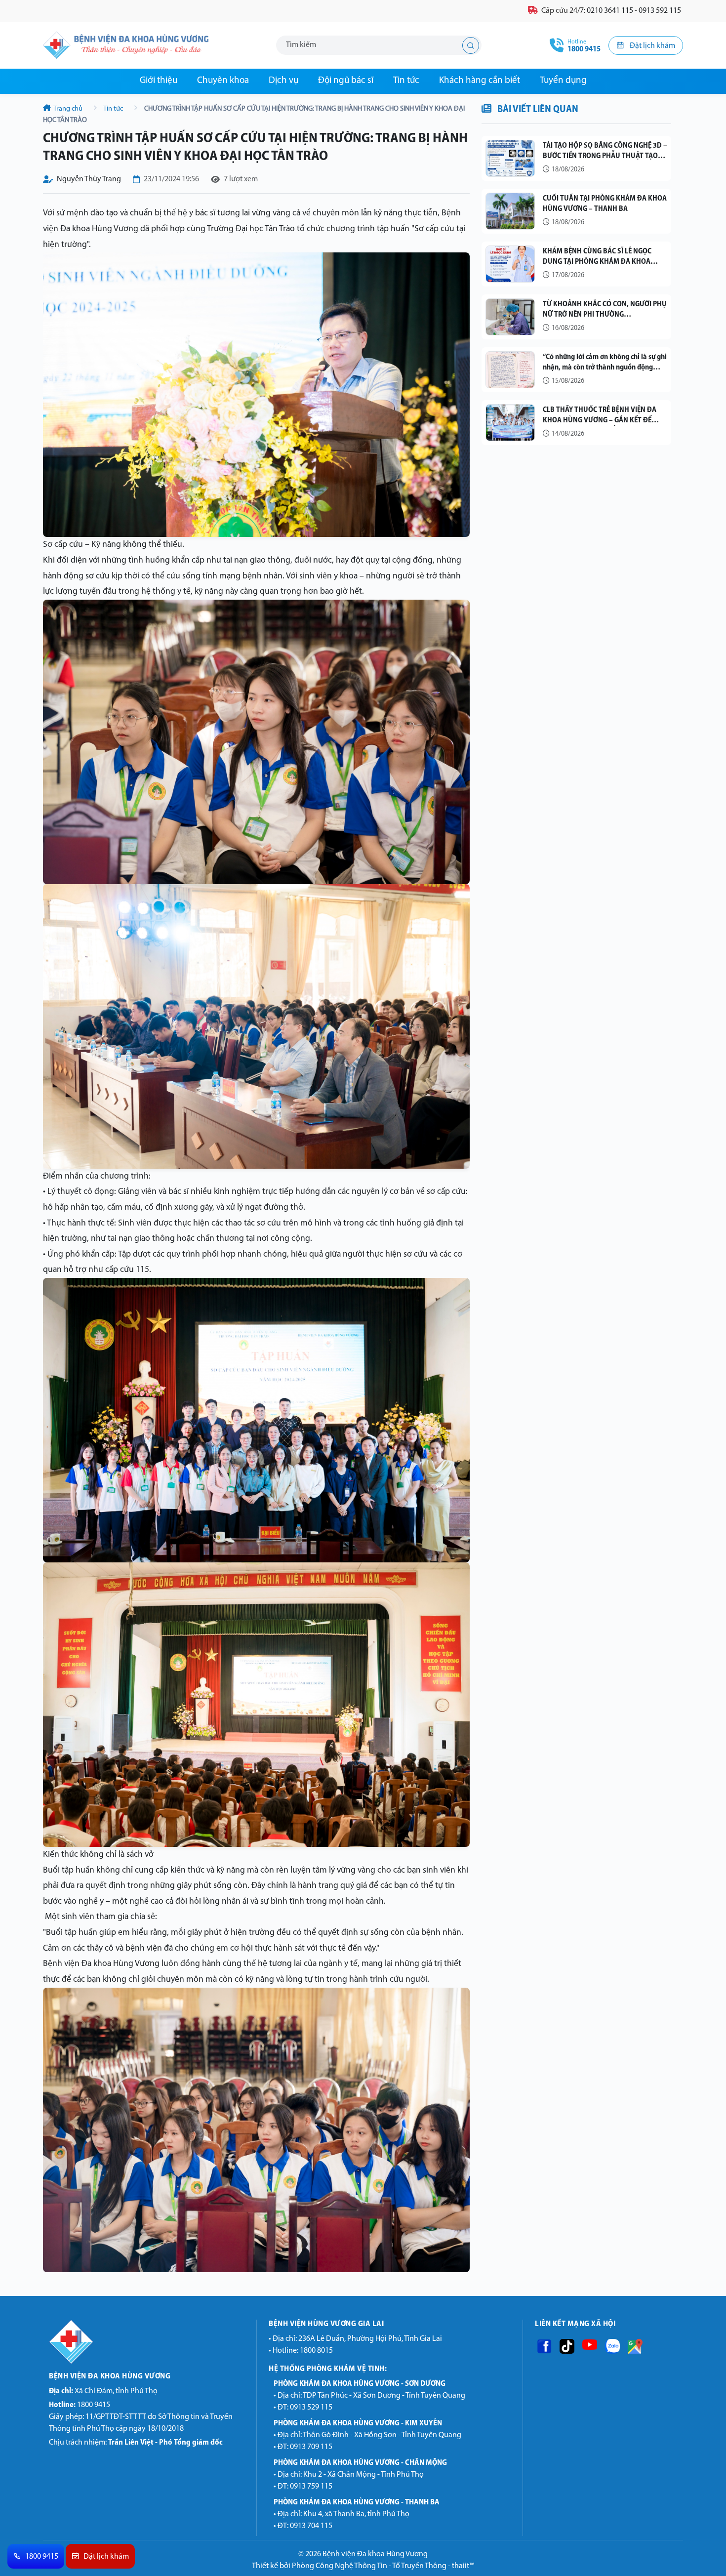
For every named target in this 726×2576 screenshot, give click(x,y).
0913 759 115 (311, 2487)
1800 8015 (316, 2351)
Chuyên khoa (223, 81)
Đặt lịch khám (652, 46)
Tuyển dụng (563, 81)
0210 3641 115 (610, 11)
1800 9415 (80, 2405)
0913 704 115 (311, 2526)
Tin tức (406, 81)
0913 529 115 (311, 2408)
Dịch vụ (283, 81)
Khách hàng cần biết (480, 81)
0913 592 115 (660, 11)
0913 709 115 (311, 2447)
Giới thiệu (159, 81)
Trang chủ (68, 109)
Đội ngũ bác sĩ (346, 81)
